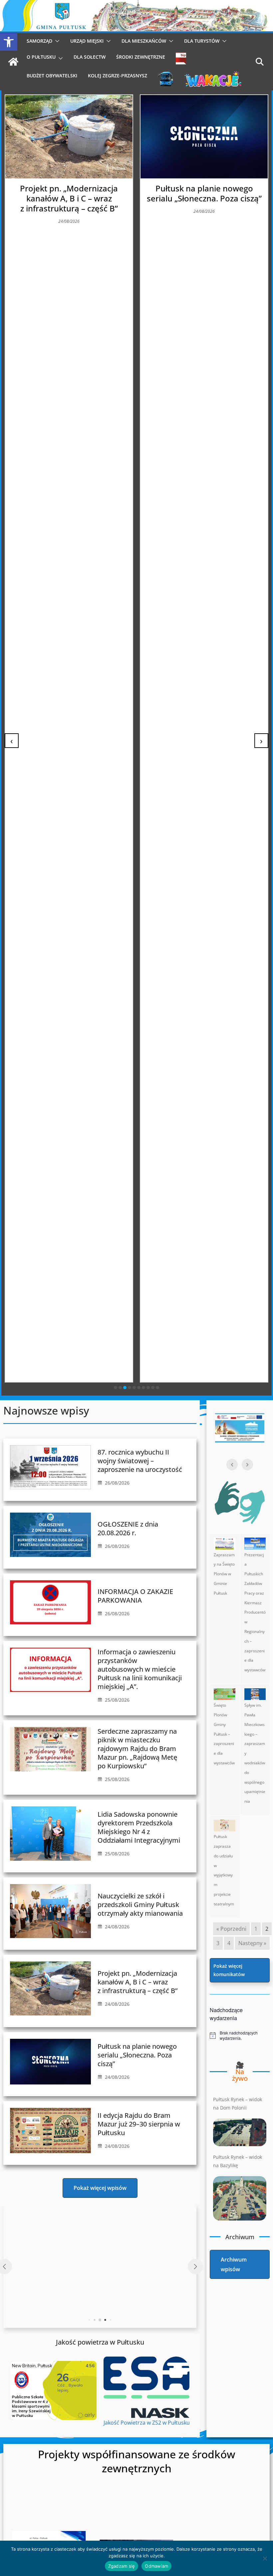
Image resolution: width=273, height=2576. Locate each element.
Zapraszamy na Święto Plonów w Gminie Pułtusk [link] (224, 1574)
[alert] (240, 2036)
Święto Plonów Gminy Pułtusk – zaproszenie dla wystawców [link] (224, 1734)
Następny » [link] (252, 1943)
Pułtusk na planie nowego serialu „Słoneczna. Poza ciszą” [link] (69, 193)
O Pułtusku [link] (41, 57)
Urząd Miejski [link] (87, 41)
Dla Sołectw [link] (90, 57)
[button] (56, 41)
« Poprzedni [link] (231, 1929)
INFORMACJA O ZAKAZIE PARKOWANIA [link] (135, 1596)
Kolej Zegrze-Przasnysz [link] (118, 76)
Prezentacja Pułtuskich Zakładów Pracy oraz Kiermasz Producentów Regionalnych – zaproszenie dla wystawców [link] (255, 1612)
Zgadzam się (122, 2566)
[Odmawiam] (265, 2558)
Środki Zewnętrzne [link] (141, 57)
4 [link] (229, 1943)
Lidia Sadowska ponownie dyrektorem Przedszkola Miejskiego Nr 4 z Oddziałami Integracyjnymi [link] (139, 1827)
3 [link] (218, 1943)
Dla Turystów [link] (202, 41)
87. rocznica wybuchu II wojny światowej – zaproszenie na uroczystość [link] (140, 1461)
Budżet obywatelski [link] (52, 76)
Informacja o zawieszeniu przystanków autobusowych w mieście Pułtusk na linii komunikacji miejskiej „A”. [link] (140, 1669)
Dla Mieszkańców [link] (144, 41)
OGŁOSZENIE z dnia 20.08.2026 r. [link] (128, 1528)
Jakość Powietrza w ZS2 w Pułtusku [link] (147, 2423)
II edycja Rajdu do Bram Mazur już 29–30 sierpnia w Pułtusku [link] (204, 193)
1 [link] (256, 1929)
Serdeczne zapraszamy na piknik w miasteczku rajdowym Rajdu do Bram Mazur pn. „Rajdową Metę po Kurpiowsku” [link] (137, 1749)
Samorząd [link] (39, 41)
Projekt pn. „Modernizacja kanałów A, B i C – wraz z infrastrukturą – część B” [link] (137, 1982)
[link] (9, 42)
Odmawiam (156, 2566)
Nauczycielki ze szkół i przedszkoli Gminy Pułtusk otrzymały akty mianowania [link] (140, 1905)
